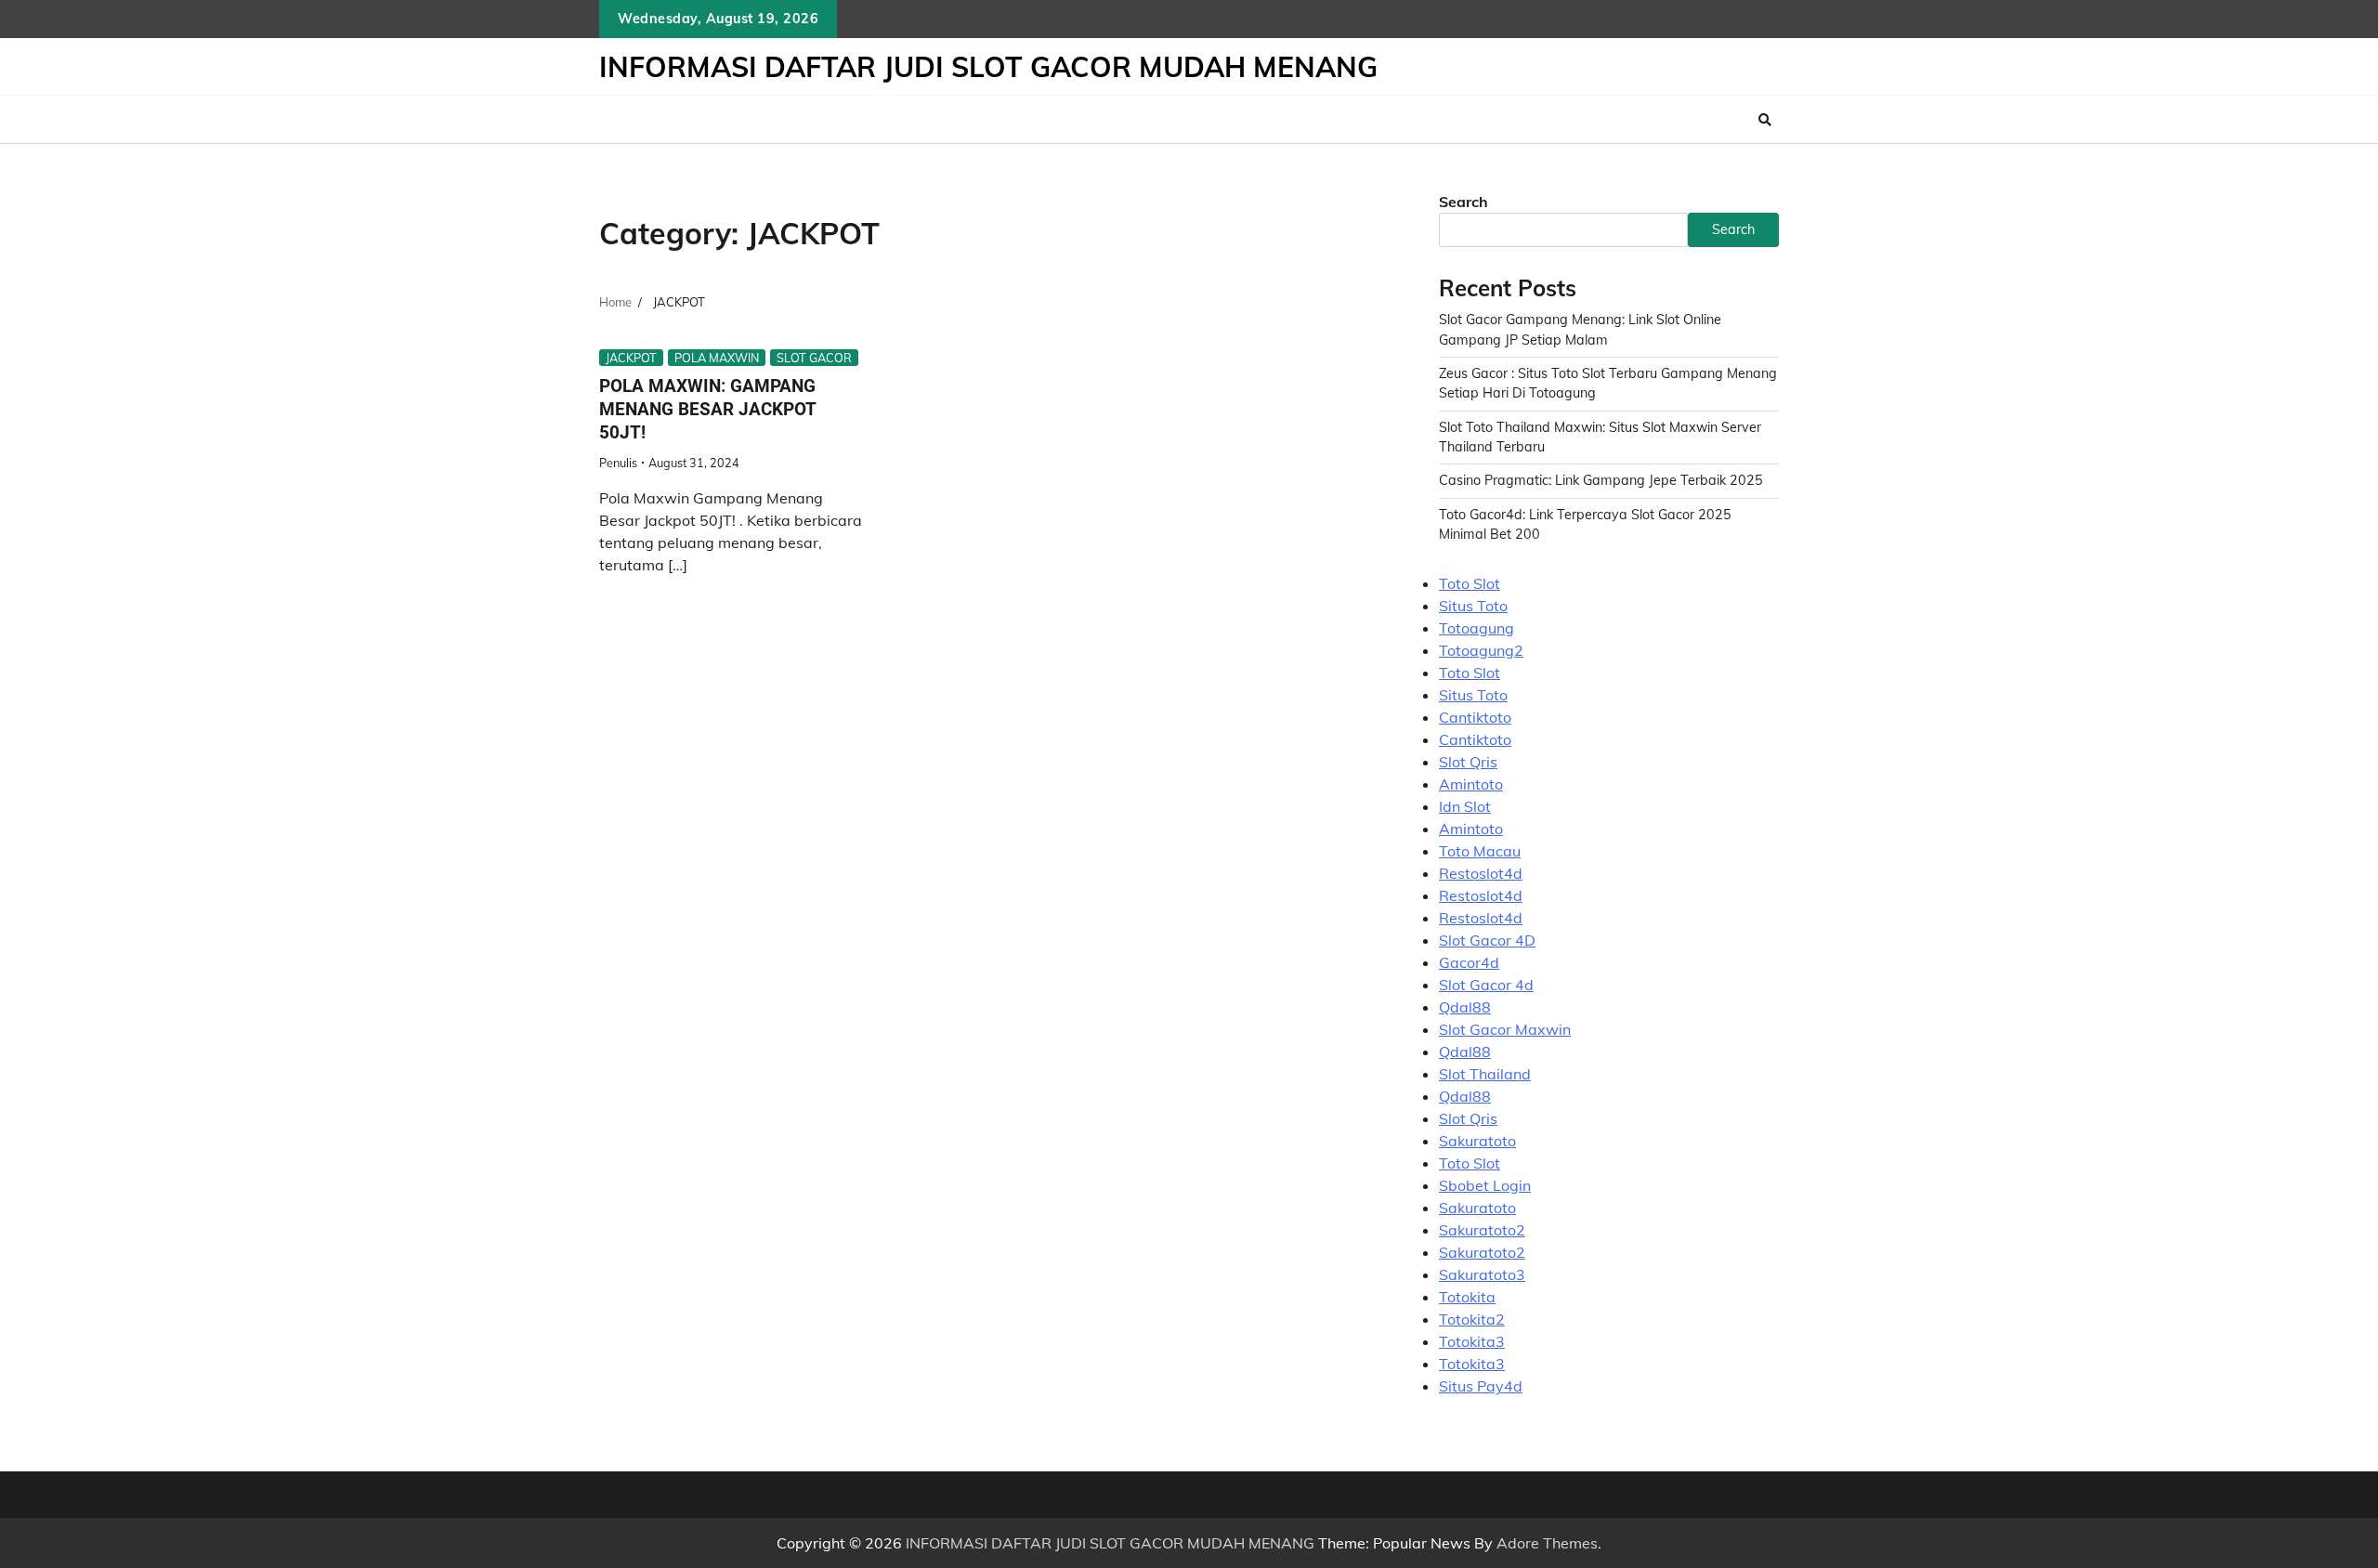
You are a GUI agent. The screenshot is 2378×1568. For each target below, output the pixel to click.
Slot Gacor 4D (1487, 940)
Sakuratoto (1477, 1141)
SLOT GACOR (814, 358)
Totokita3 (1472, 1341)
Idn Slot (1465, 806)
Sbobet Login (1485, 1185)
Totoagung (1476, 628)
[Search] (1765, 120)
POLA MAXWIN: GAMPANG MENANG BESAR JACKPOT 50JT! (708, 409)
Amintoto (1471, 784)
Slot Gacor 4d (1486, 985)
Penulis (618, 463)
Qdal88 (1465, 1007)
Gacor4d (1469, 962)
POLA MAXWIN (717, 358)
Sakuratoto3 (1482, 1274)
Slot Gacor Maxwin (1505, 1029)
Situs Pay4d (1481, 1386)
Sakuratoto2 (1482, 1230)
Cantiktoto (1475, 717)
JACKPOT (631, 358)
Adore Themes (1547, 1543)
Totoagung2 (1481, 650)
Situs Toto (1473, 606)
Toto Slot (1470, 583)
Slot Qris (1468, 762)
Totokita (1467, 1297)
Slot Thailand (1485, 1074)
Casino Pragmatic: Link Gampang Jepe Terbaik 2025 (1601, 480)
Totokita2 (1472, 1319)
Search (1463, 202)
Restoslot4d (1481, 873)
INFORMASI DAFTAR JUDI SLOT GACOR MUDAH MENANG (988, 67)
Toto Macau (1480, 851)
